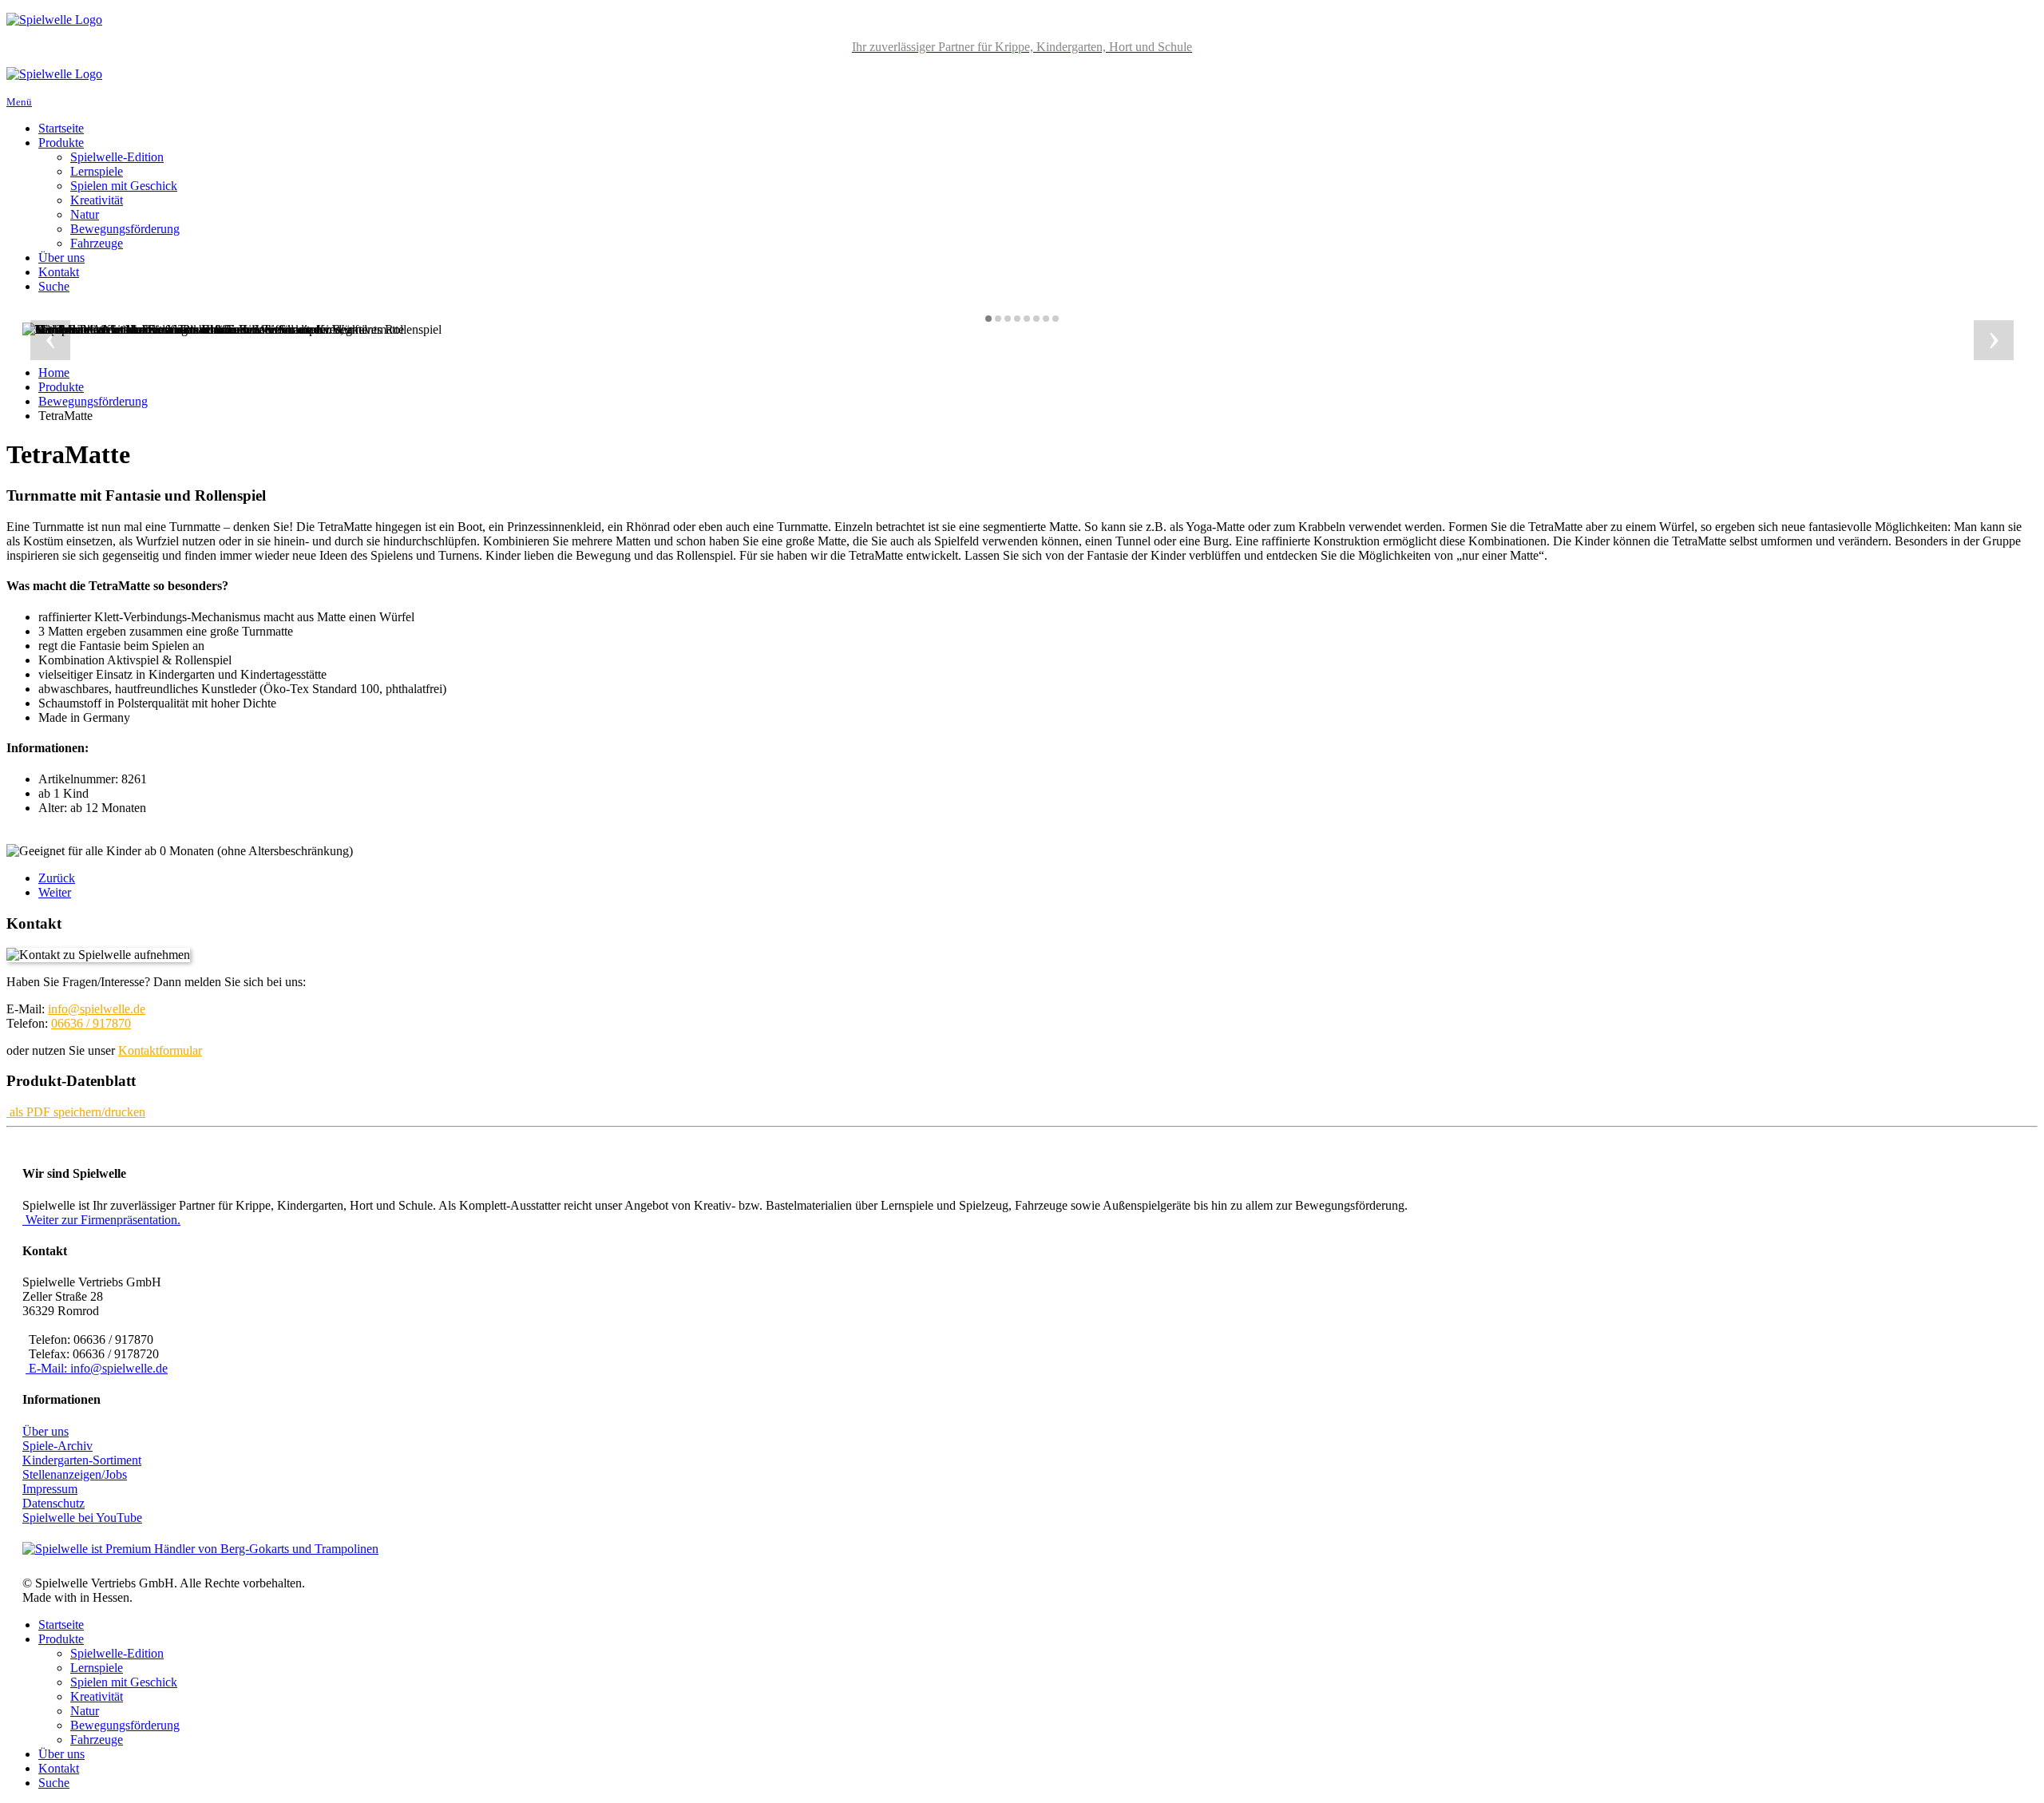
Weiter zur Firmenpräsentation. (103, 1220)
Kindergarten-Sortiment (82, 1460)
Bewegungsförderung (125, 229)
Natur (85, 214)
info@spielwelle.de (97, 1009)
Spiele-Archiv (57, 1446)
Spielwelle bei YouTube (82, 1518)
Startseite (61, 128)
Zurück (57, 878)
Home (54, 372)
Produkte (61, 143)
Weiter (55, 892)
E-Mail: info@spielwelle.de (97, 1368)
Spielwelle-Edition (117, 157)
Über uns (61, 258)
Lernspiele (97, 171)
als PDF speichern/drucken (77, 1112)
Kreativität (97, 200)
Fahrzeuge (97, 243)
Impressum (50, 1489)
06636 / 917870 (91, 1023)
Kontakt (59, 272)
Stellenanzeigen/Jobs (75, 1474)
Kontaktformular (160, 1050)
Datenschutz (53, 1503)
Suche (54, 286)
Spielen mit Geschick (124, 186)
